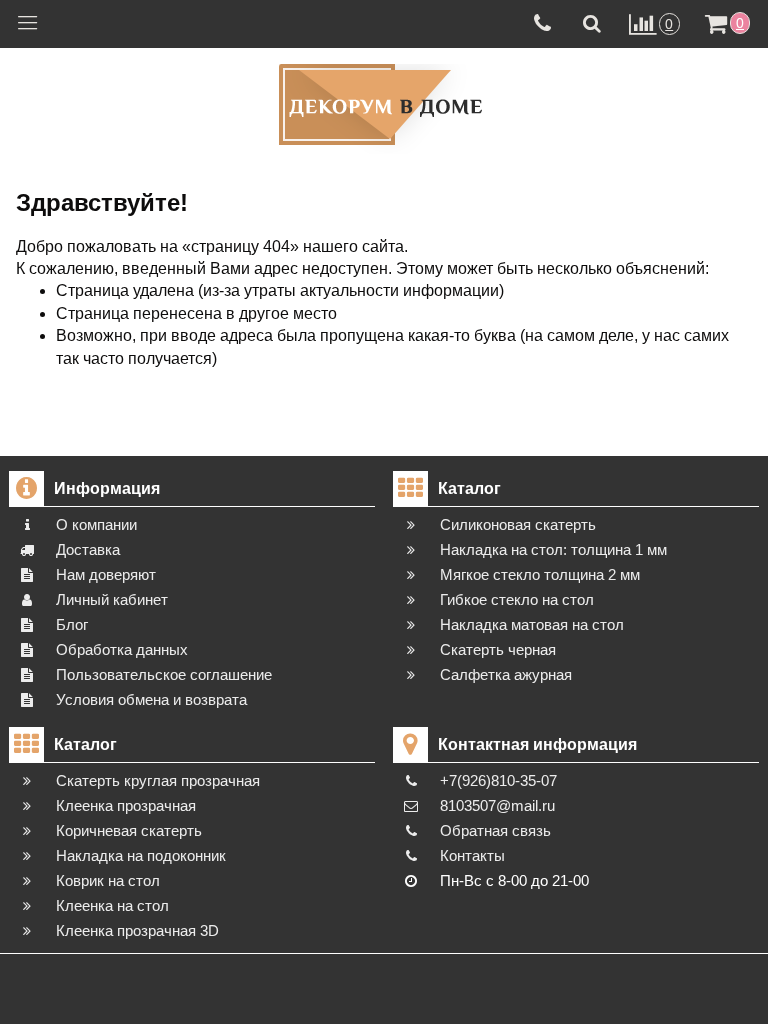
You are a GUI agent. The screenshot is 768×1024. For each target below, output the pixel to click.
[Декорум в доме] (384, 104)
